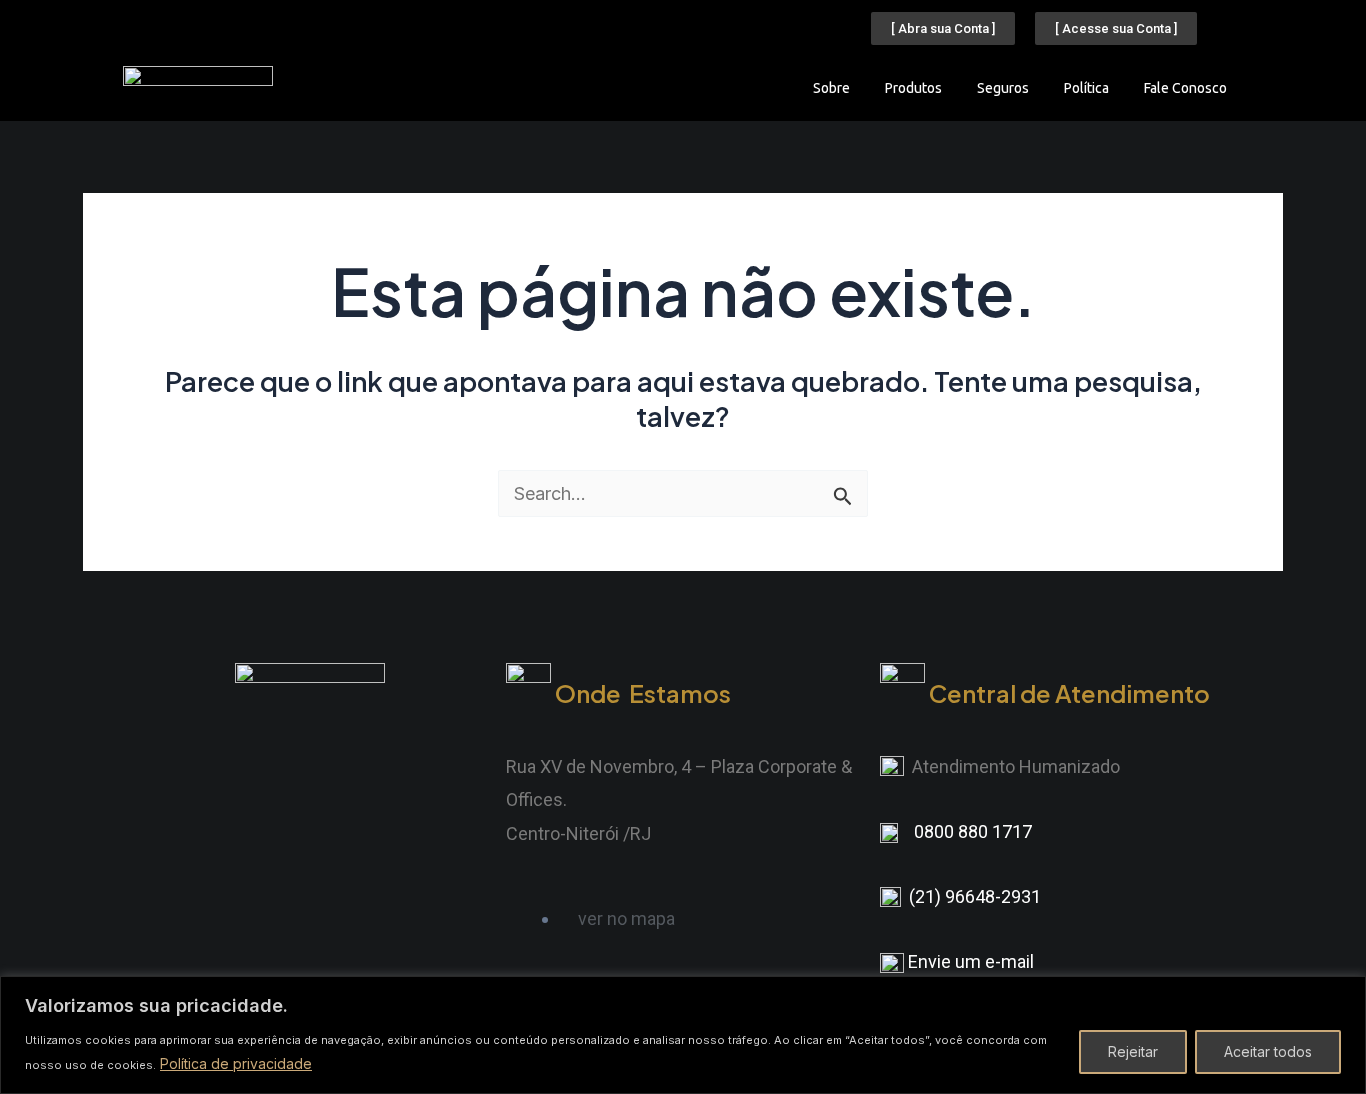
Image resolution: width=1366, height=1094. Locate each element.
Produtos (913, 88)
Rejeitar (1133, 1051)
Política (1086, 88)
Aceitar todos (1268, 1051)
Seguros (1003, 88)
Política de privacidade (236, 1063)
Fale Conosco (1185, 88)
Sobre (831, 88)
